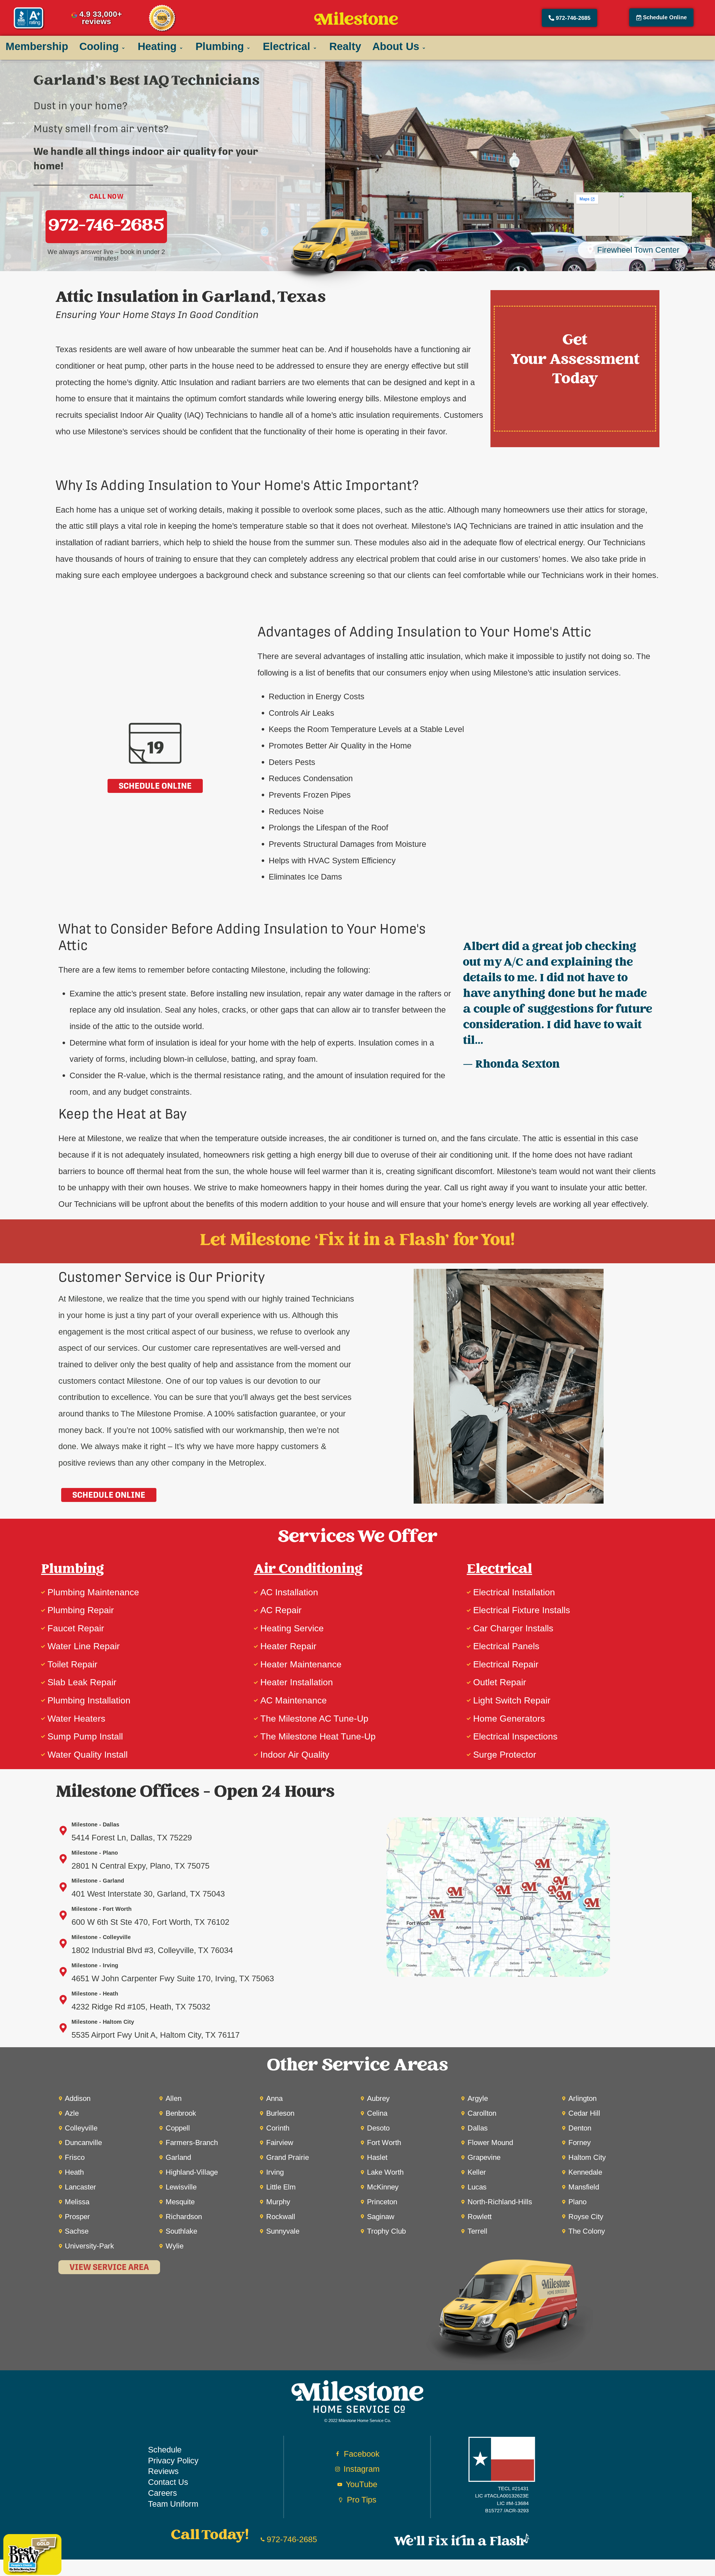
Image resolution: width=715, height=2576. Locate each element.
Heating (157, 46)
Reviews (163, 2471)
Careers (163, 2493)
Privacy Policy (173, 2460)
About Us (396, 46)
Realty (345, 46)
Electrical (287, 46)
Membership (37, 46)
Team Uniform (173, 2504)
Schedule (165, 2450)
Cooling (99, 46)
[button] (661, 17)
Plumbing (220, 46)
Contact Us (168, 2482)
